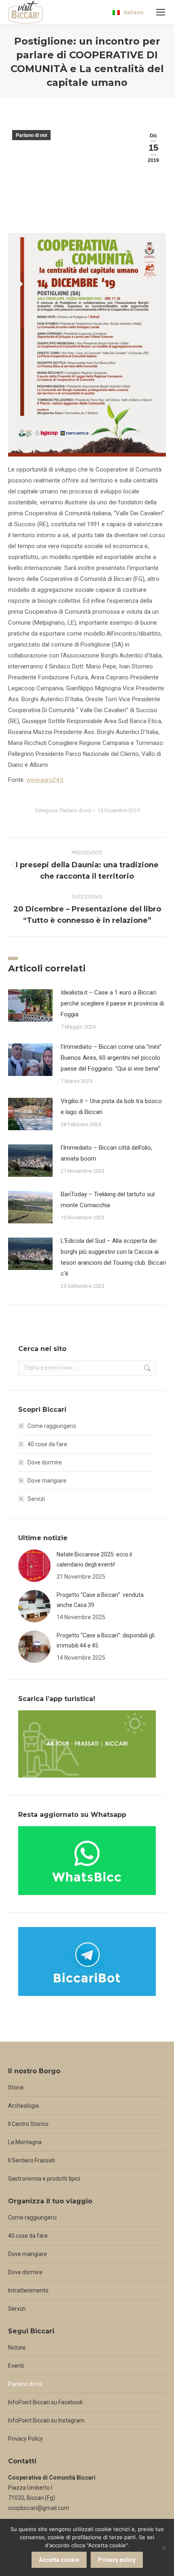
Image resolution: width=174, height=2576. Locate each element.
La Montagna (25, 2142)
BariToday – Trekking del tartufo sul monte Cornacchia (108, 1200)
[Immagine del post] (30, 1005)
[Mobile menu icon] (161, 12)
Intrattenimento (28, 2290)
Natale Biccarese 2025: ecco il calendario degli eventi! (94, 1559)
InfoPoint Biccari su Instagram (46, 2420)
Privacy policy (117, 2560)
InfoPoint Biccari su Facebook (46, 2402)
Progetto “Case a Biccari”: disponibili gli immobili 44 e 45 (106, 1640)
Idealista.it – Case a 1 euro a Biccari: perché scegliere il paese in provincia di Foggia (112, 1003)
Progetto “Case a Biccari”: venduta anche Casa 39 (100, 1600)
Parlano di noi (31, 135)
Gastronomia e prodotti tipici (44, 2179)
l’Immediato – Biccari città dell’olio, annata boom (106, 1153)
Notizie (17, 2348)
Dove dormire (45, 1462)
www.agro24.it (45, 780)
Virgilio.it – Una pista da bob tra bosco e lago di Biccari (111, 1107)
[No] (164, 2548)
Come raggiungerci (52, 1426)
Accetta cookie (59, 2560)
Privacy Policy (25, 2439)
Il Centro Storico (28, 2124)
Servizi (36, 1499)
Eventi (16, 2366)
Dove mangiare (47, 1481)
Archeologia (23, 2106)
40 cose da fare (47, 1444)
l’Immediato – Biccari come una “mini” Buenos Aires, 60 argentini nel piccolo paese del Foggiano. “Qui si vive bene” (111, 1058)
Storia (16, 2087)
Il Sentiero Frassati (32, 2160)
